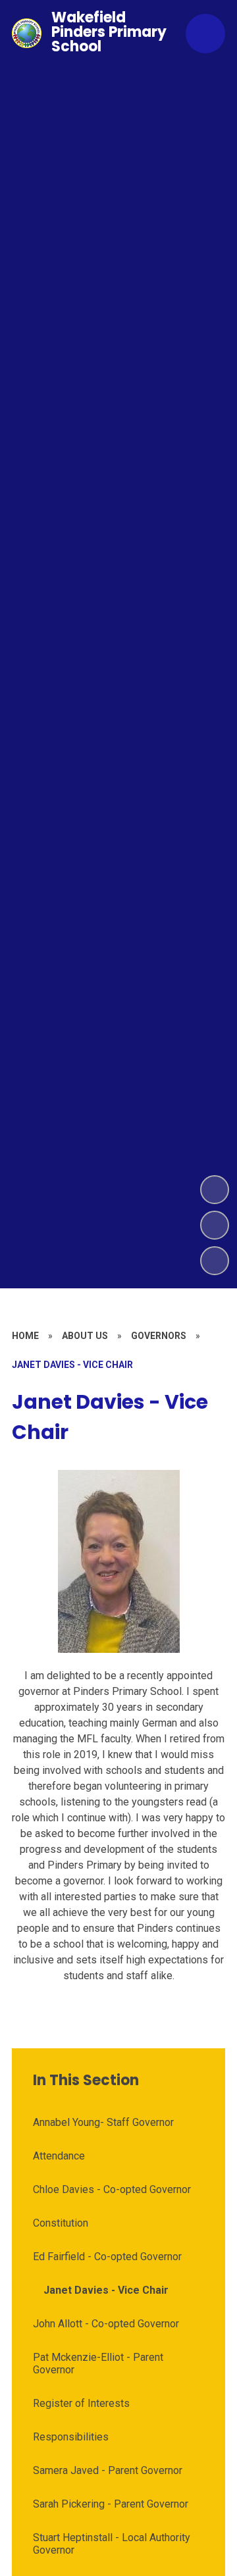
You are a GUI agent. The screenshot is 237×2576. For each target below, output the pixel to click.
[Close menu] (205, 34)
